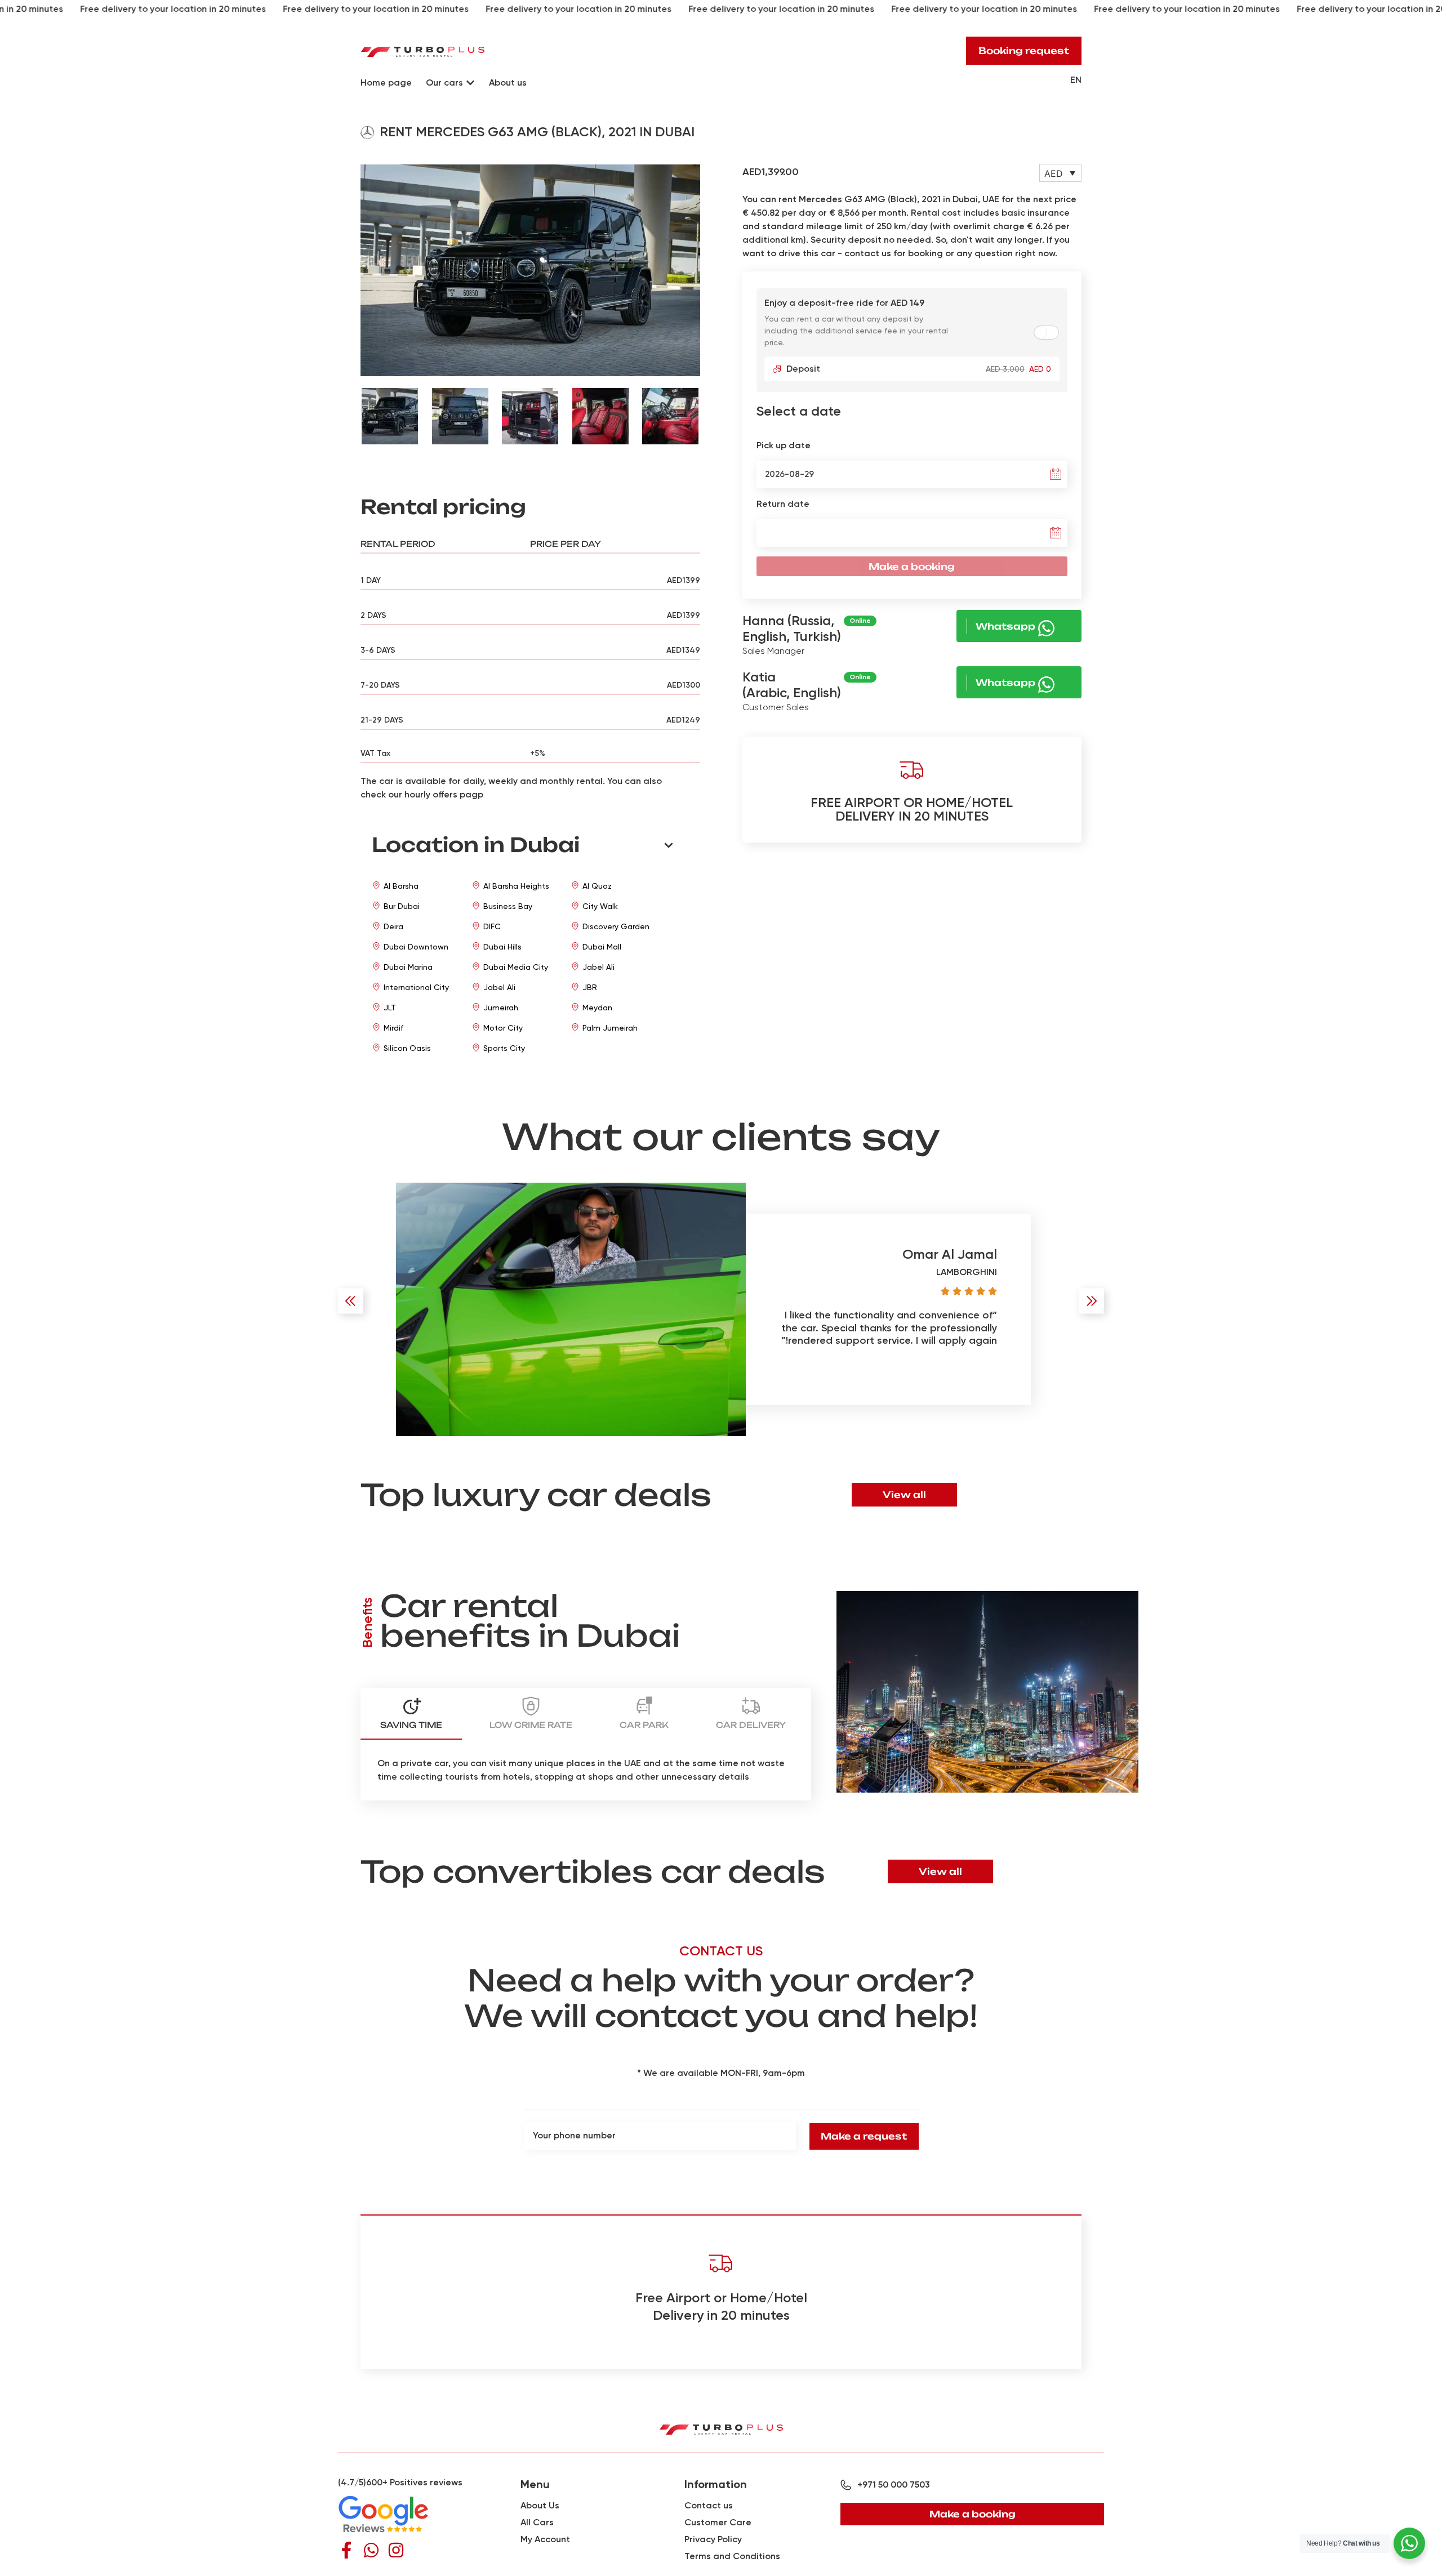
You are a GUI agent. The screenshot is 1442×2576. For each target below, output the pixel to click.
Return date (783, 504)
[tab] (411, 1714)
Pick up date (784, 445)
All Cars (537, 2522)
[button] (365, 270)
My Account (545, 2539)
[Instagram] (396, 2550)
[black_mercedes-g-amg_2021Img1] (530, 271)
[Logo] (423, 51)
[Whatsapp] (371, 2550)
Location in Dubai (476, 845)
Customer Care (718, 2522)
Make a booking (912, 567)
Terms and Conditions (732, 2556)
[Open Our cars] (470, 83)
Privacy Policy (713, 2539)
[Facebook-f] (346, 2550)
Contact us (709, 2505)
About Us (540, 2505)
